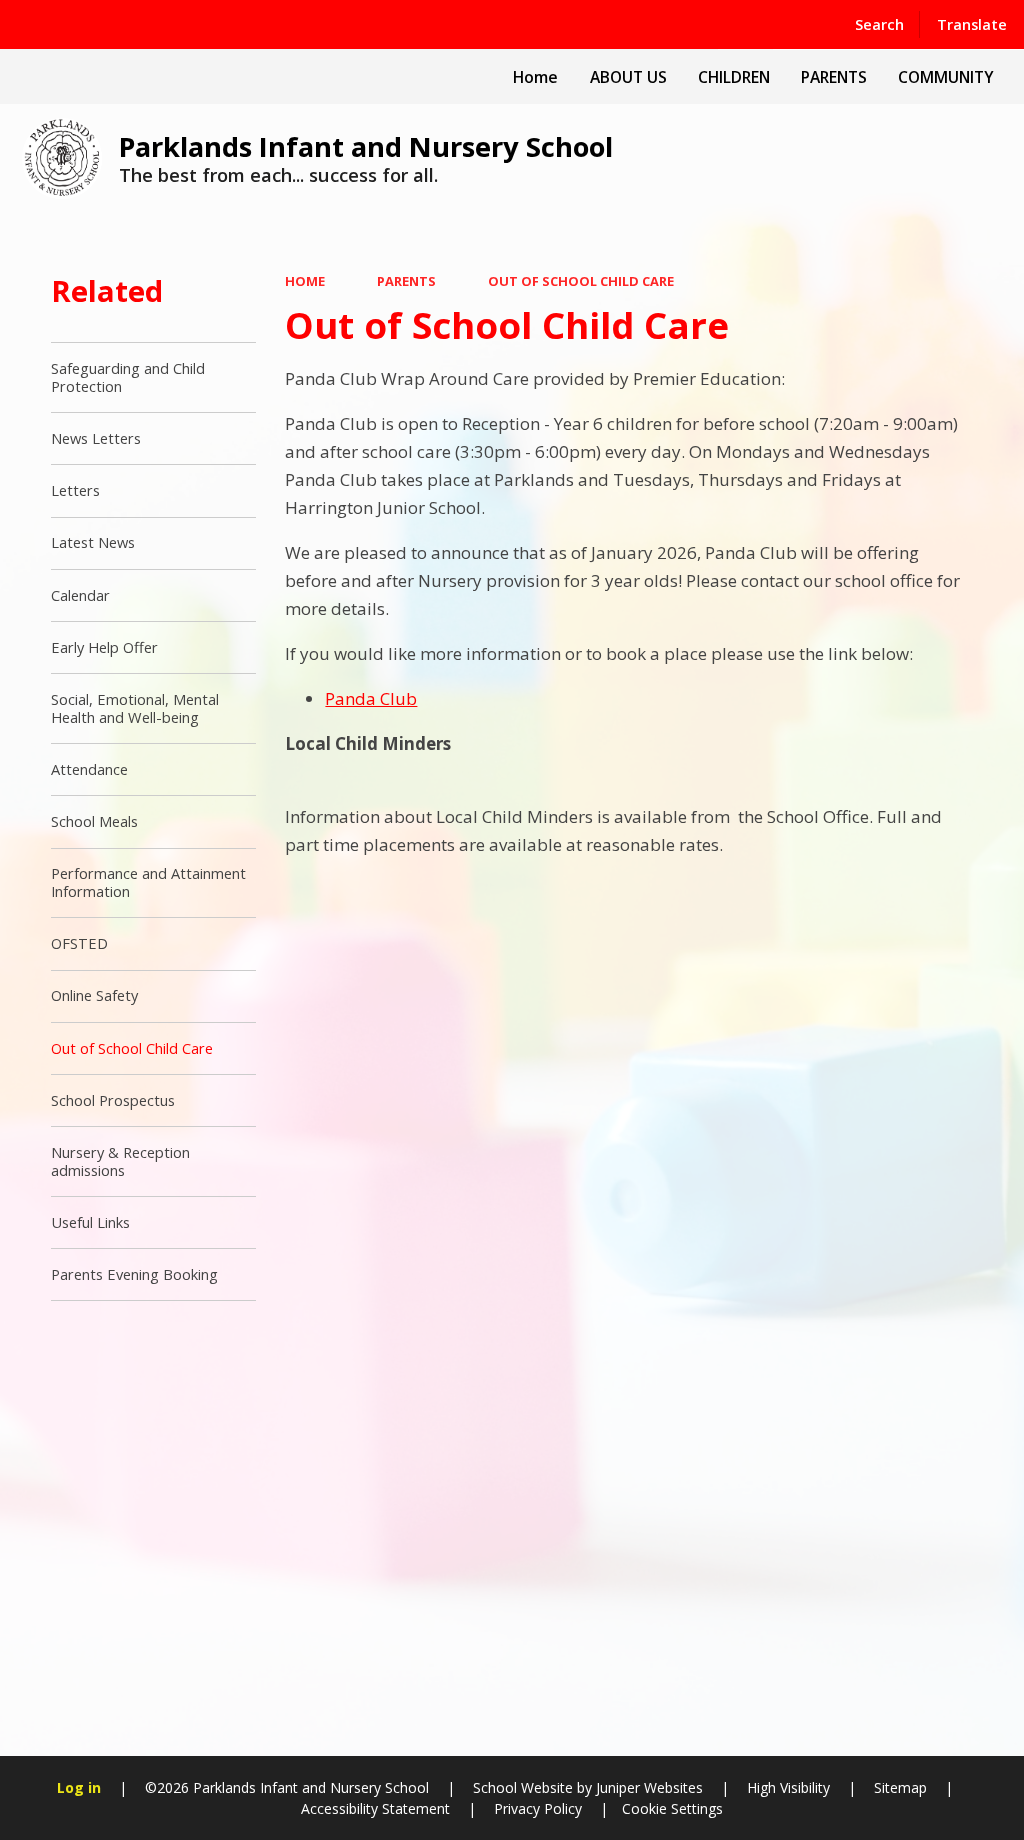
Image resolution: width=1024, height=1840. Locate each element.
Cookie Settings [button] (672, 1808)
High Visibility (788, 1787)
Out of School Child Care (581, 281)
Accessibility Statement (375, 1808)
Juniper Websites (647, 1787)
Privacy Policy (538, 1808)
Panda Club (371, 698)
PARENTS (406, 281)
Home (305, 281)
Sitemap (900, 1787)
